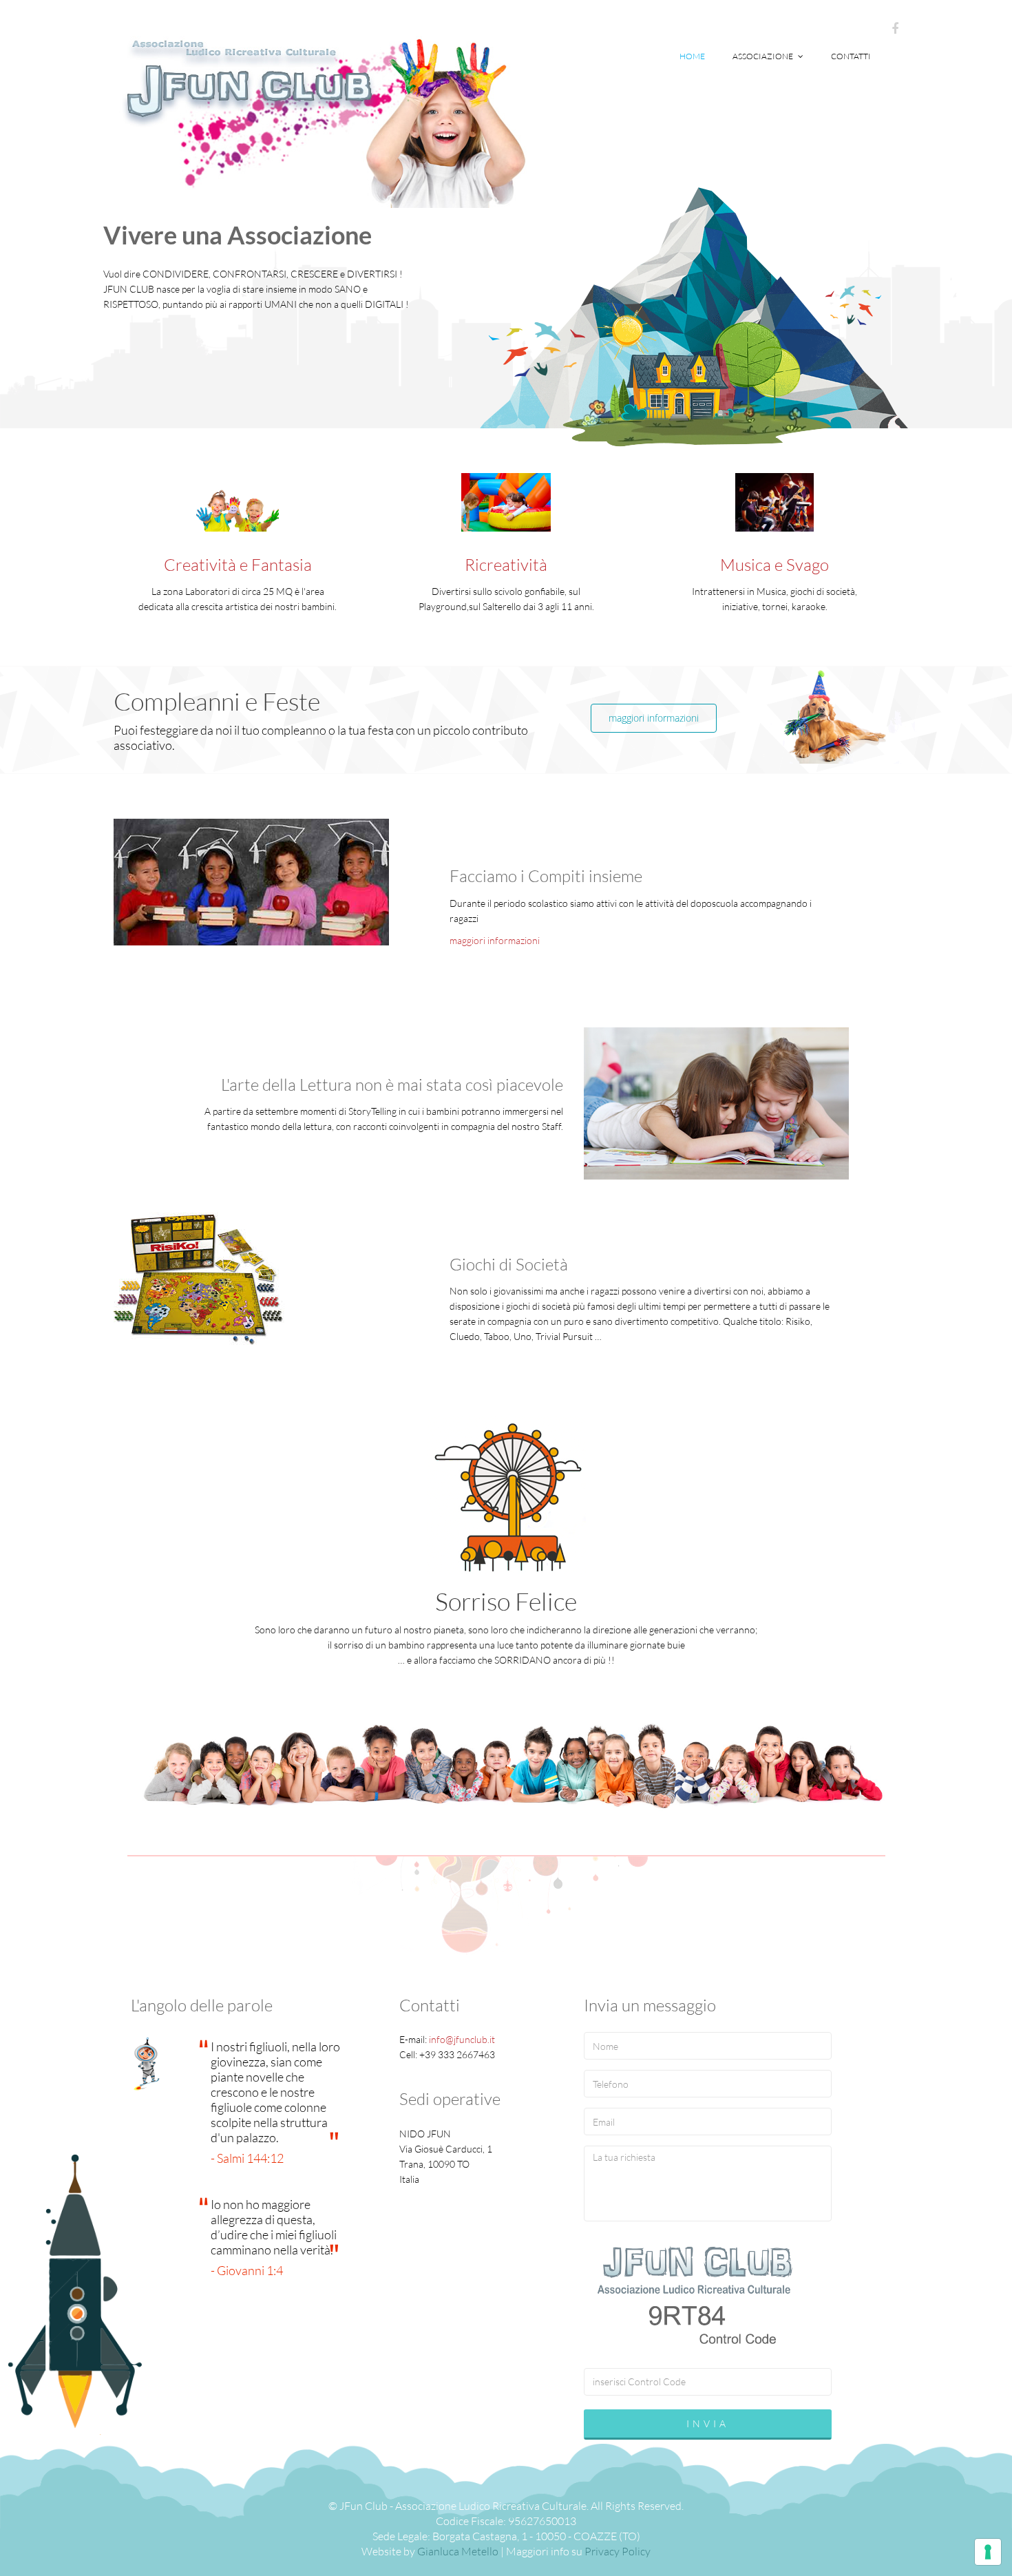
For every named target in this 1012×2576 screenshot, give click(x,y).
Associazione (763, 56)
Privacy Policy (618, 2551)
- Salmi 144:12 (247, 2158)
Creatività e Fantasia (238, 565)
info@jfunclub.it (462, 2039)
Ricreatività (506, 565)
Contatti (851, 56)
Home (692, 56)
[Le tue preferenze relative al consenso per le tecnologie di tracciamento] (988, 2552)
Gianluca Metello (458, 2551)
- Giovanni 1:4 (247, 2270)
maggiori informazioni (654, 718)
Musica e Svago (774, 565)
